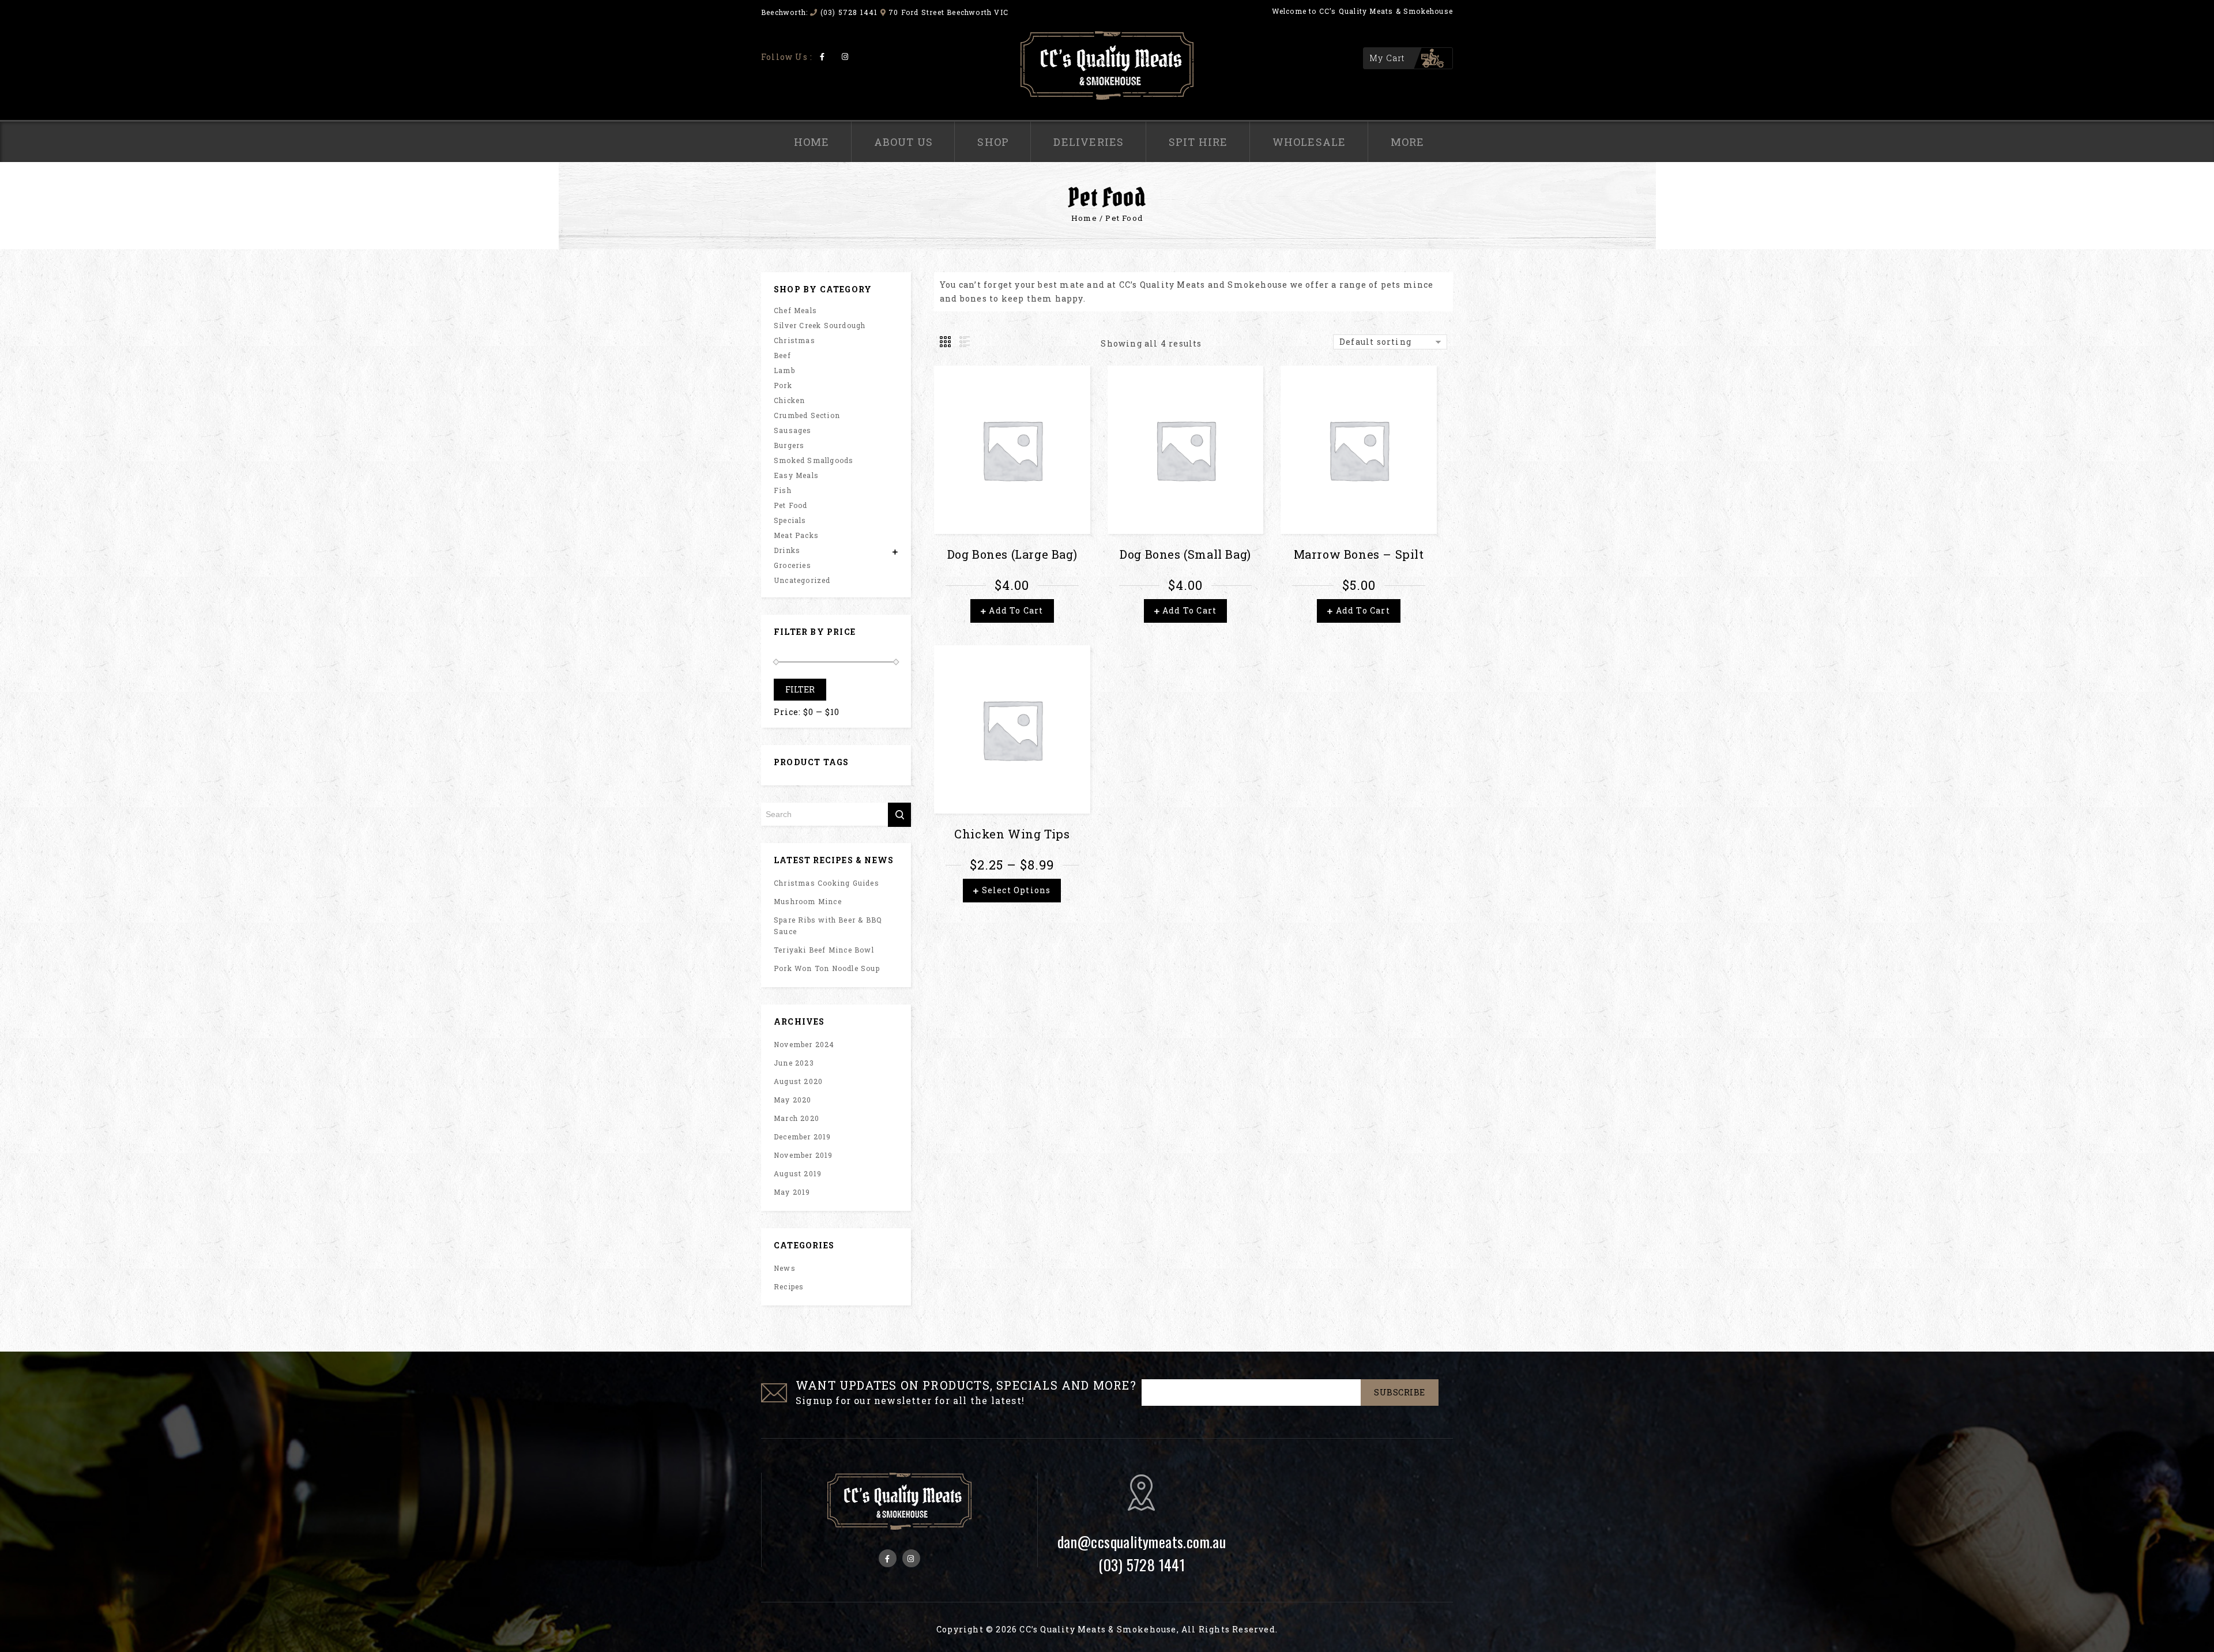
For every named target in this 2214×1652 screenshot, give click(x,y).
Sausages (793, 430)
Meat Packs (796, 535)
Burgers (789, 445)
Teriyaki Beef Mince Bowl (824, 950)
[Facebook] (822, 56)
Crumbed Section (807, 415)
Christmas (795, 340)
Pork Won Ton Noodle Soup (827, 968)
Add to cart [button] (1016, 610)
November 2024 (804, 1044)
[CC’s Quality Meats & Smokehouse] (1107, 65)
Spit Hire (1198, 142)
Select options (1016, 890)
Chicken (789, 400)
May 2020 (793, 1100)
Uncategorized (802, 580)
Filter (800, 689)
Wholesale (1309, 142)
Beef (782, 355)
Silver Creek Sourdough (820, 325)
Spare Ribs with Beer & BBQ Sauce (828, 925)
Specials (790, 520)
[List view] (963, 342)
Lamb (784, 370)
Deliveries (1089, 142)
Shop (993, 142)
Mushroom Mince (808, 901)
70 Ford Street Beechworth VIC (948, 12)
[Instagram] (845, 56)
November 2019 (803, 1155)
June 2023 (794, 1063)
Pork (783, 385)
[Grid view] (946, 342)
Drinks (787, 550)
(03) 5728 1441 (848, 12)
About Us (904, 142)
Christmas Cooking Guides (827, 883)
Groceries (792, 565)
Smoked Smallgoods (814, 460)
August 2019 (798, 1173)
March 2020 (797, 1118)
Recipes (789, 1286)
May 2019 (792, 1192)
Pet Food (791, 505)
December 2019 (803, 1137)
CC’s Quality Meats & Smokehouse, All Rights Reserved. (1149, 1629)
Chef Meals (795, 310)
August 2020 (798, 1081)
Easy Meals (796, 475)
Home (812, 142)
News (785, 1268)
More (1408, 142)
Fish (783, 490)
